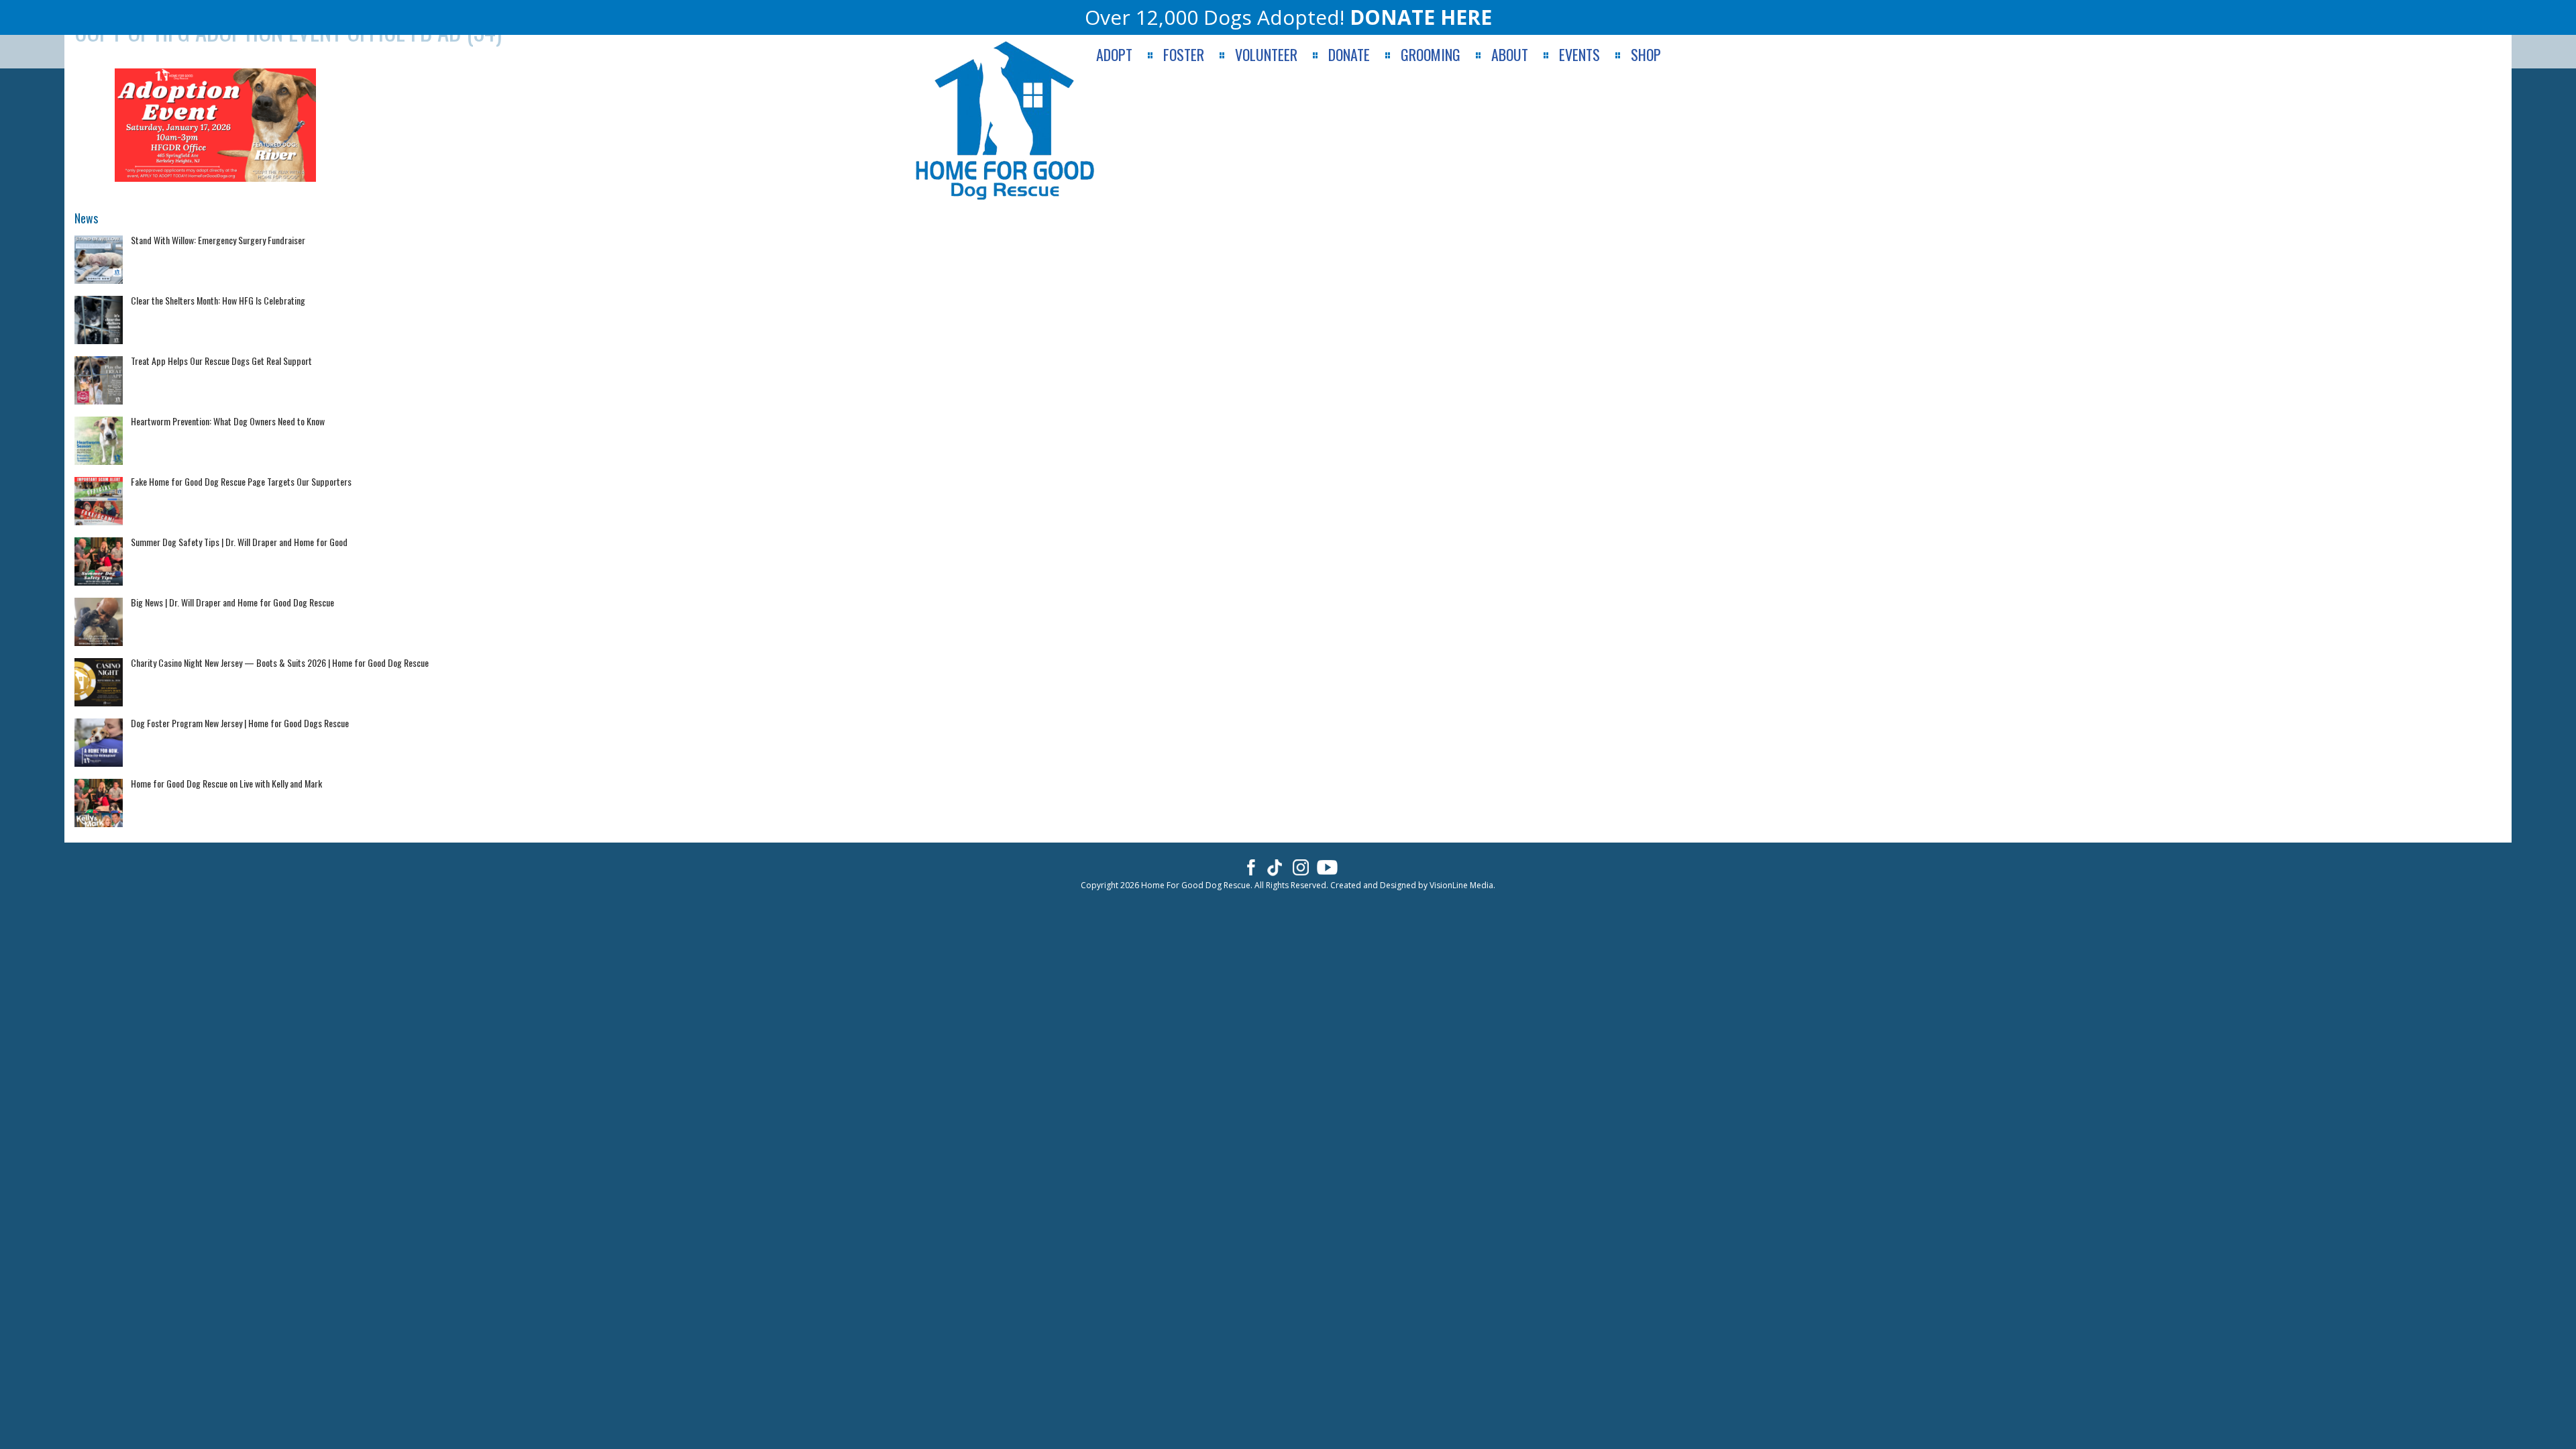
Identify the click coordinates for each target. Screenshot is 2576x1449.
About (1510, 55)
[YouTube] (1327, 867)
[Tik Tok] (1275, 867)
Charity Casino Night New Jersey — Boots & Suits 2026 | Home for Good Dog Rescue (280, 662)
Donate (1349, 55)
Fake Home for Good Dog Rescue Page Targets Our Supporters (241, 481)
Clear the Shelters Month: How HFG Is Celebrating (218, 300)
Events (1579, 55)
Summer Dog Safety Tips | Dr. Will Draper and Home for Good (239, 542)
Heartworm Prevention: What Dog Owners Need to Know (228, 421)
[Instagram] (1301, 867)
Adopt (1114, 55)
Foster (1184, 55)
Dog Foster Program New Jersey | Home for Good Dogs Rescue (240, 723)
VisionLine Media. (1462, 885)
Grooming (1431, 55)
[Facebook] (1249, 867)
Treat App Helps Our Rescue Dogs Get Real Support (221, 361)
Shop (1646, 55)
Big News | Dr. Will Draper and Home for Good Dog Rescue (232, 602)
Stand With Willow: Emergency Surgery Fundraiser (218, 240)
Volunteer (1266, 55)
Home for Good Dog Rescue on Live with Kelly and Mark (226, 783)
